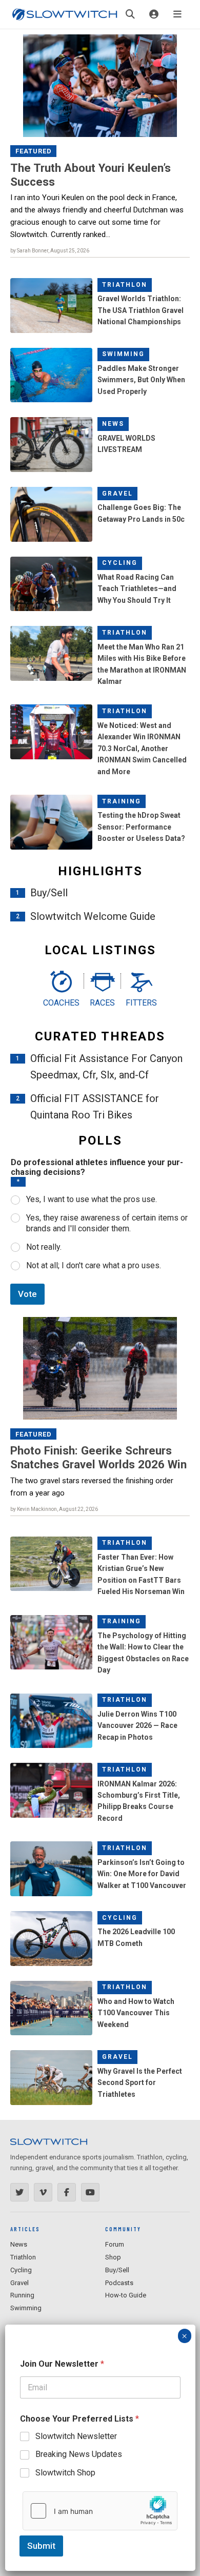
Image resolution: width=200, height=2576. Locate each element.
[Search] (130, 14)
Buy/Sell (49, 893)
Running (22, 2295)
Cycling (120, 563)
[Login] (154, 14)
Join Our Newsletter (62, 2364)
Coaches (61, 1003)
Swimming (123, 354)
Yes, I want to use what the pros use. (92, 1199)
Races (102, 1003)
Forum (115, 2244)
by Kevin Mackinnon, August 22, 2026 (54, 1509)
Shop (113, 2257)
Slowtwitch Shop (65, 2473)
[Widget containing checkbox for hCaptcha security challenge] (100, 2511)
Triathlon (125, 285)
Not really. (44, 1247)
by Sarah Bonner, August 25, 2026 (50, 251)
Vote (27, 1294)
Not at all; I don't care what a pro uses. (94, 1265)
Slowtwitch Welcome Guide (93, 916)
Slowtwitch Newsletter (76, 2436)
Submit (41, 2546)
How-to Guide (126, 2295)
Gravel (117, 494)
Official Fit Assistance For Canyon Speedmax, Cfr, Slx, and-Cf (106, 1067)
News (113, 424)
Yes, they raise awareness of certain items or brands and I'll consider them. (107, 1223)
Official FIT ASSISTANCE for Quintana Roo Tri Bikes (95, 1107)
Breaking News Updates (79, 2454)
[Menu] (177, 14)
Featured (34, 151)
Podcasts (119, 2283)
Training (122, 801)
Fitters (141, 1003)
